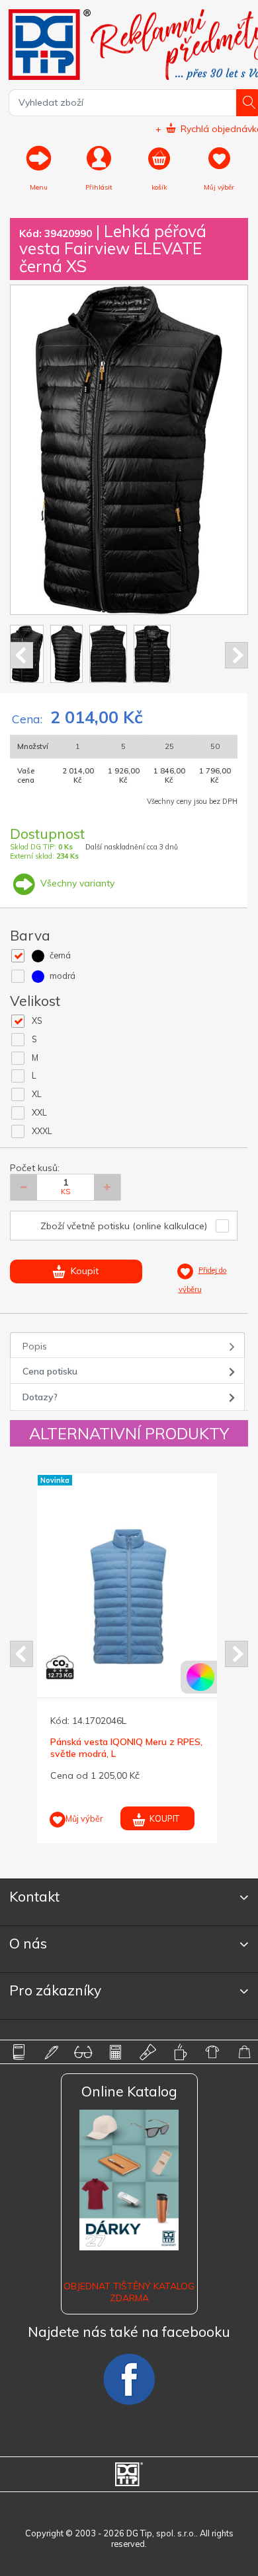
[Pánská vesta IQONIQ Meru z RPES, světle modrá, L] (128, 1597)
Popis (35, 1346)
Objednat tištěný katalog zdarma (129, 2292)
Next (236, 655)
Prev (21, 655)
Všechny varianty (76, 883)
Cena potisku (50, 1371)
